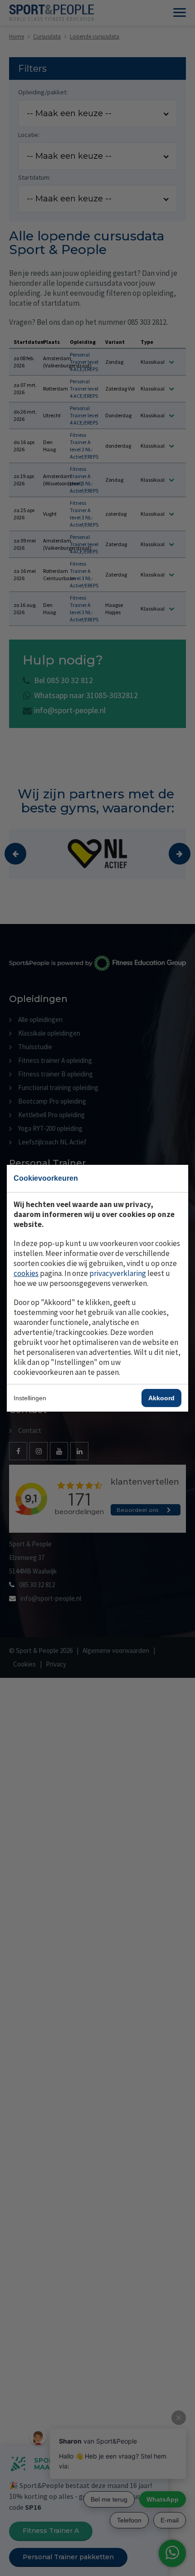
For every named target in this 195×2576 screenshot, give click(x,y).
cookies (26, 1273)
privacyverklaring (118, 1273)
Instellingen (30, 1398)
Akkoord (161, 1398)
